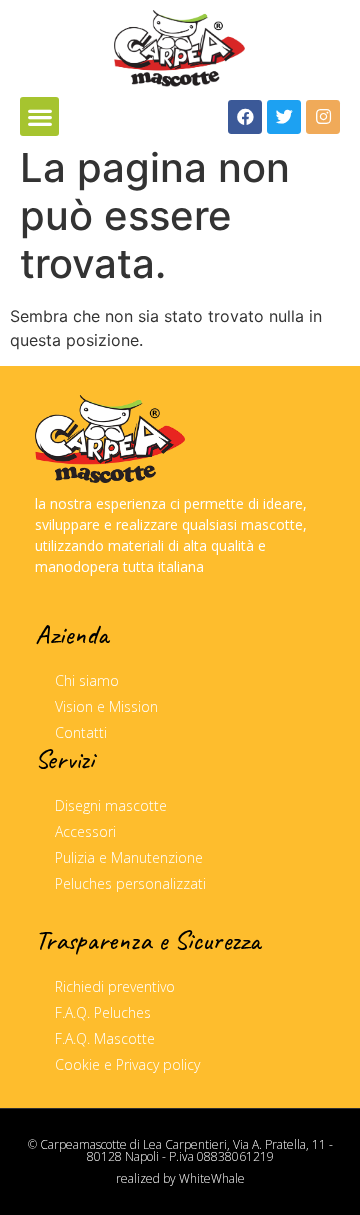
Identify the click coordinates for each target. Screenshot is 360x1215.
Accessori (85, 831)
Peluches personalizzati (130, 883)
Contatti (81, 732)
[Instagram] (323, 117)
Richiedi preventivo (115, 986)
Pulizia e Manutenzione (129, 857)
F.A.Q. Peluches (103, 1012)
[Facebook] (245, 117)
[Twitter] (284, 117)
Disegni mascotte (111, 805)
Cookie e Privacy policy (127, 1064)
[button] (39, 116)
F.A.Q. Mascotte (105, 1038)
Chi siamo (87, 680)
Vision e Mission (106, 706)
